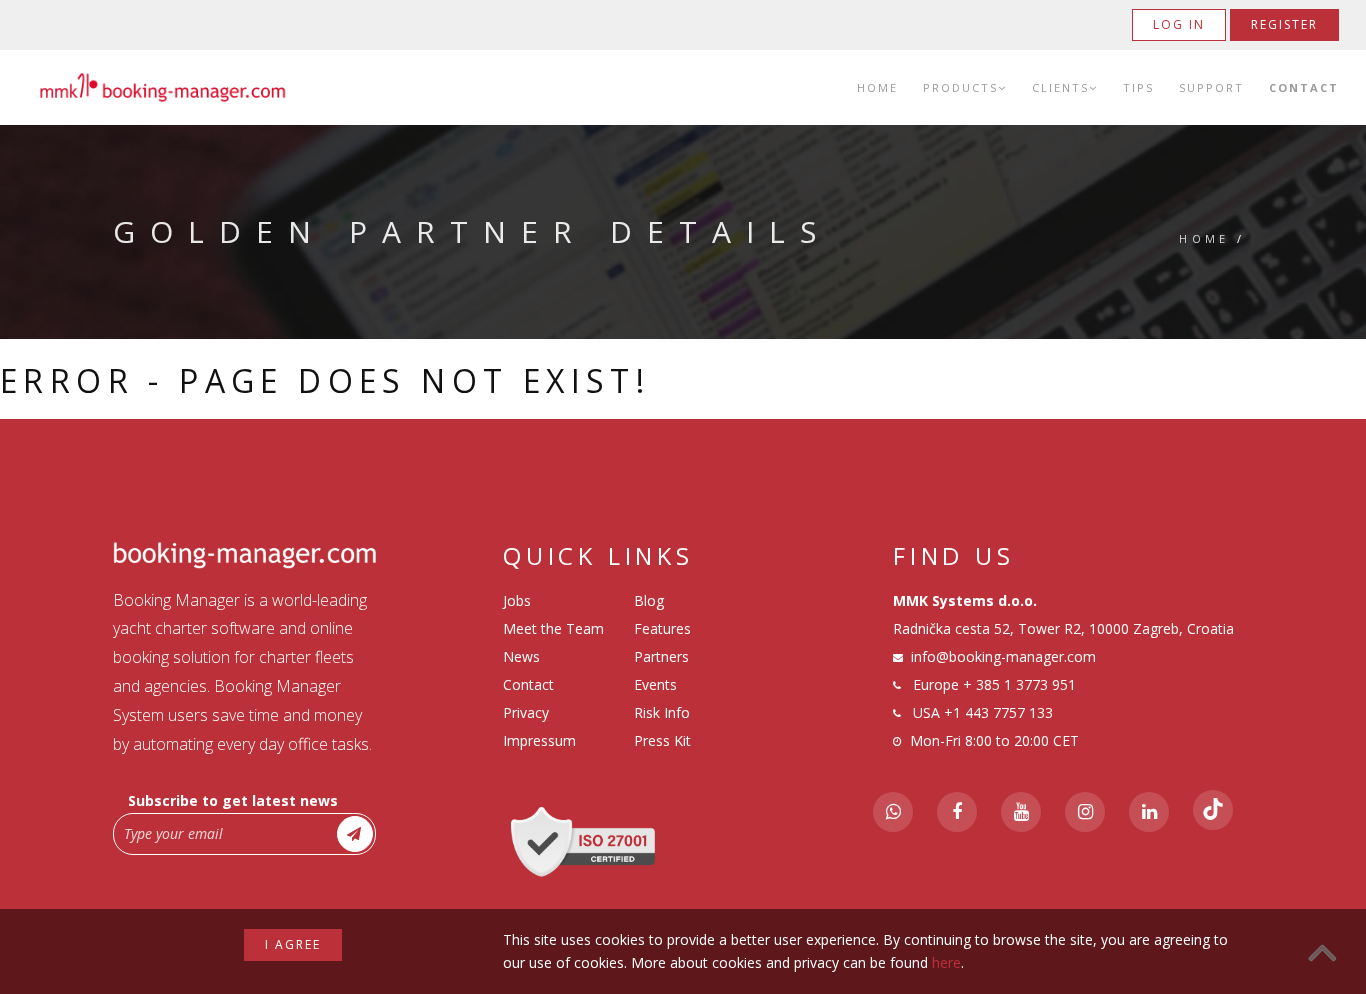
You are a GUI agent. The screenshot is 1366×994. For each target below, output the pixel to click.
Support (1211, 87)
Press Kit (662, 740)
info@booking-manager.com (1003, 656)
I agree (293, 944)
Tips (1138, 87)
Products (960, 87)
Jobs (517, 600)
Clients (1060, 87)
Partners (661, 656)
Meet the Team (553, 628)
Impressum (539, 740)
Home (877, 87)
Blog (649, 600)
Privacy (526, 712)
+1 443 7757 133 (998, 712)
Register (1284, 24)
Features (662, 628)
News (521, 656)
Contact (1304, 87)
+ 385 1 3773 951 (1019, 684)
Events (655, 684)
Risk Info (662, 712)
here (946, 962)
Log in (1179, 24)
